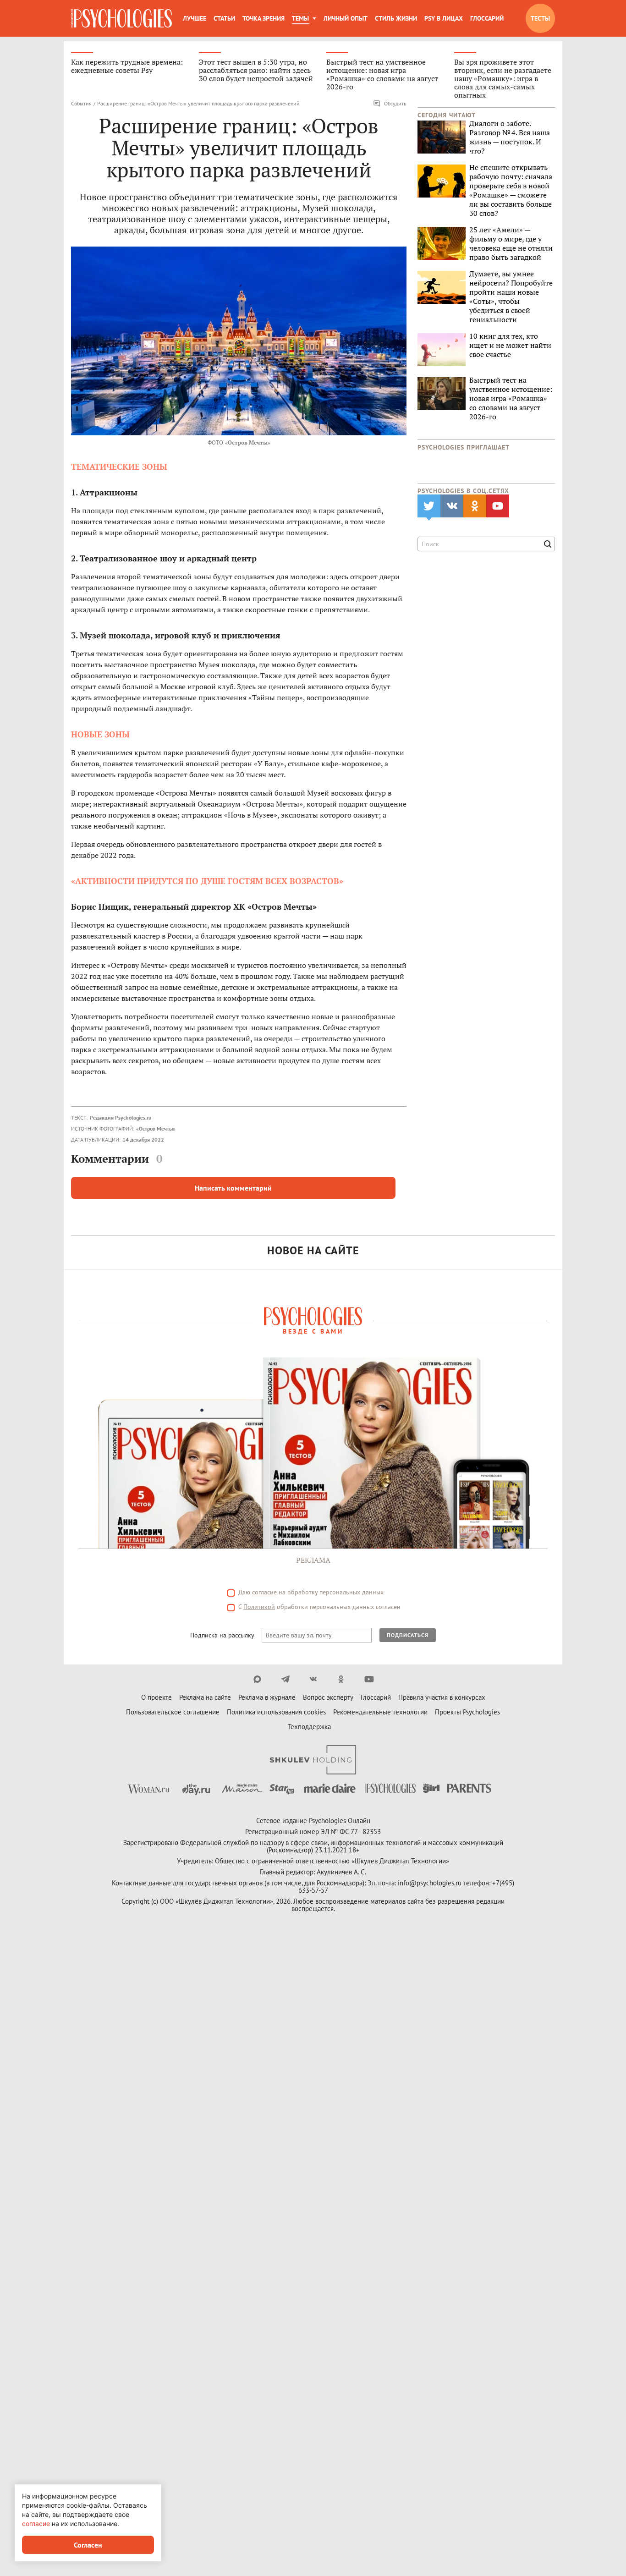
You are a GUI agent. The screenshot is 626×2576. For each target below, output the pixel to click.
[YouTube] (369, 1679)
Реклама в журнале (267, 1697)
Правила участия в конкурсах (442, 1697)
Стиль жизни (396, 18)
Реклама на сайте (205, 1697)
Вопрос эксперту (328, 1697)
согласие (264, 1592)
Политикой (259, 1607)
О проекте (156, 1697)
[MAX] (257, 1679)
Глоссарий (487, 18)
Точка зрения (264, 18)
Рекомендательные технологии (380, 1712)
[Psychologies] (121, 18)
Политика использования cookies (276, 1712)
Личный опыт (346, 18)
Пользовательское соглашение (173, 1712)
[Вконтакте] (313, 1679)
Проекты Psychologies (467, 1712)
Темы (300, 18)
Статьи (224, 18)
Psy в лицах (444, 18)
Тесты (540, 18)
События (81, 103)
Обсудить (395, 103)
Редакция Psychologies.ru (121, 1118)
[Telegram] (285, 1679)
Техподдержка (309, 1727)
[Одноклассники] (341, 1679)
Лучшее (195, 18)
